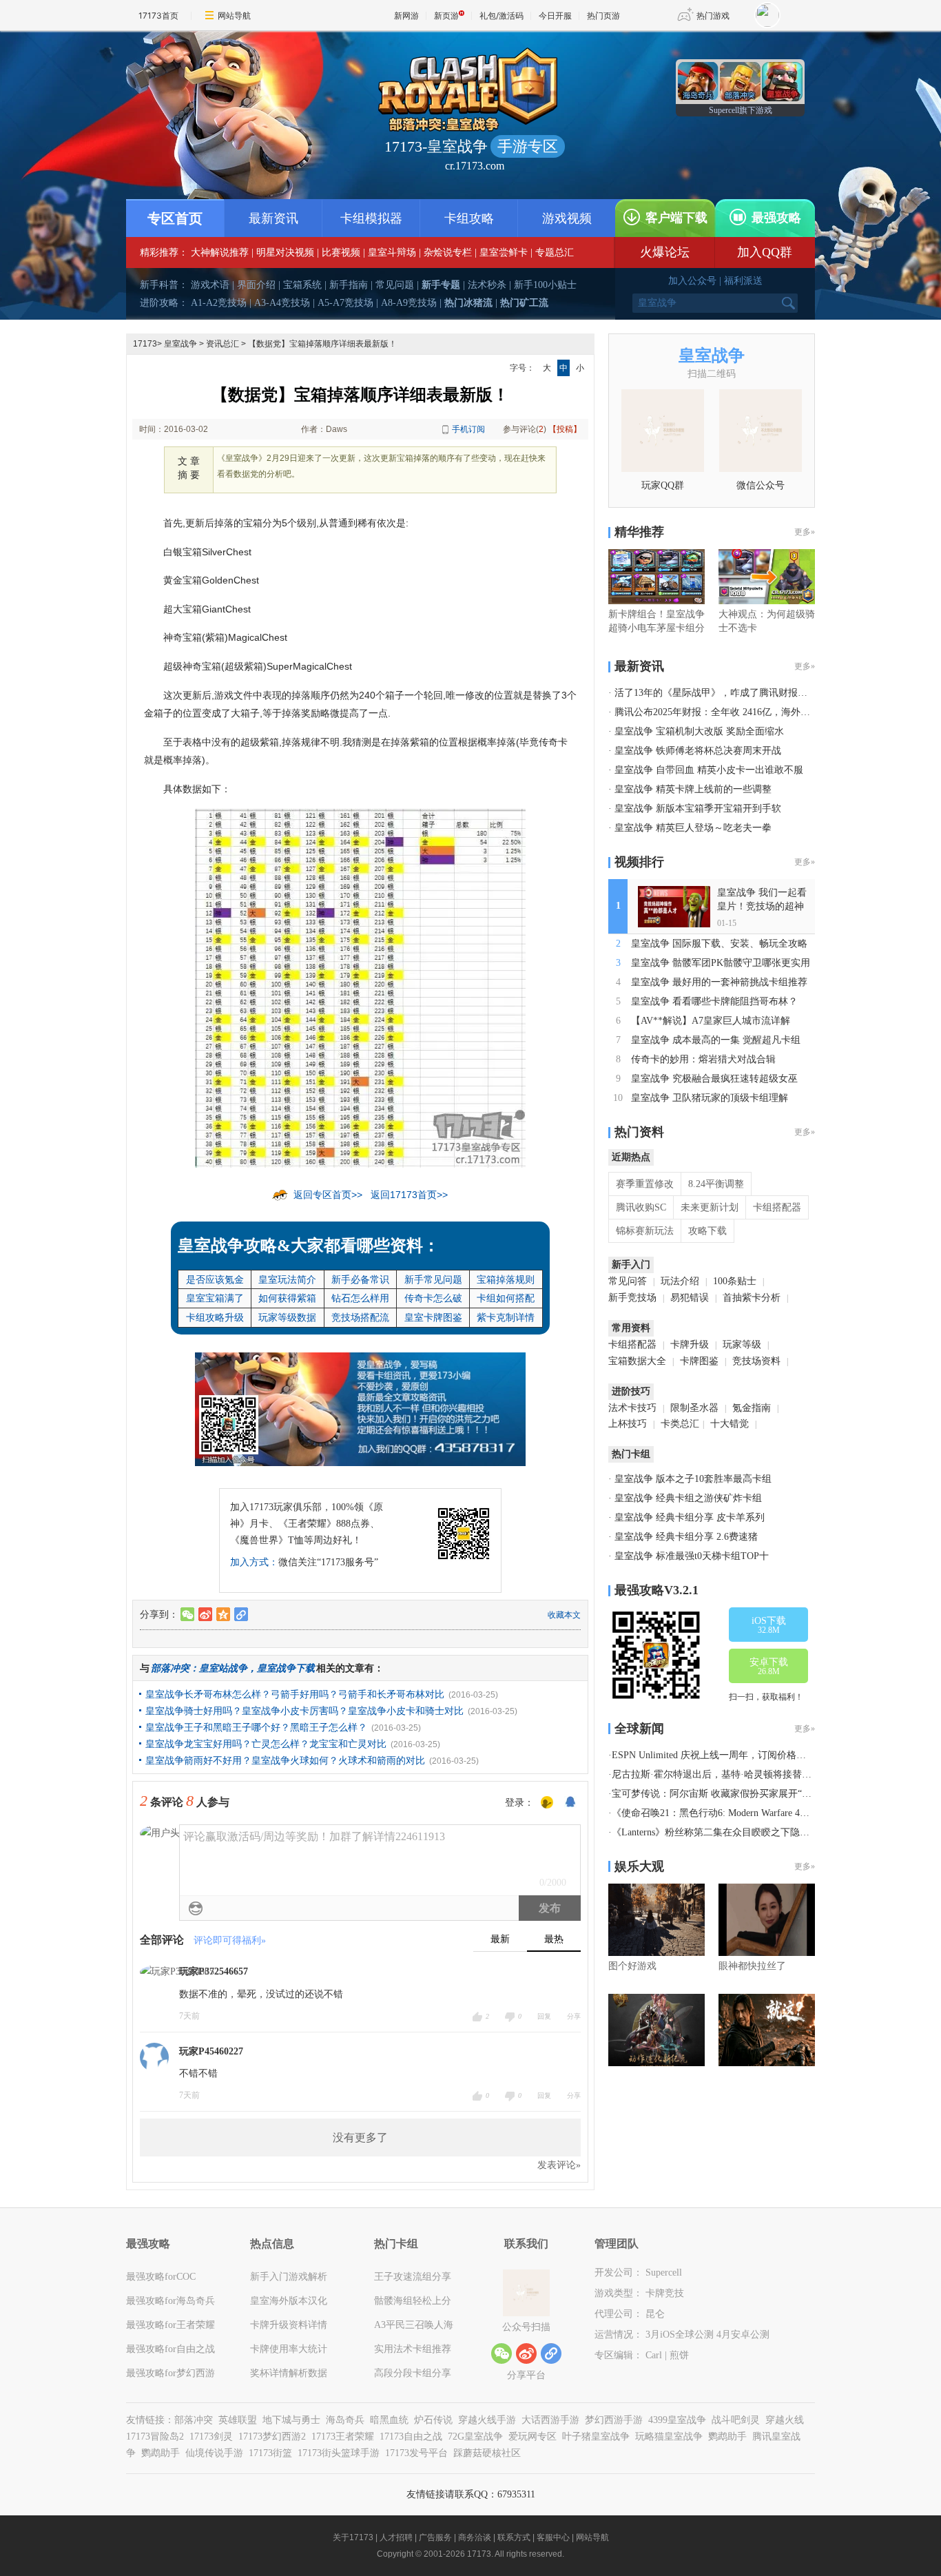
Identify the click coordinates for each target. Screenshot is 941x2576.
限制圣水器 (694, 1408)
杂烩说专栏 (448, 253)
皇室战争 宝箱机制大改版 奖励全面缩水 (699, 731)
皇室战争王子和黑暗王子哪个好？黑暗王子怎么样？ (256, 1727)
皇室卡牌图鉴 (433, 1317)
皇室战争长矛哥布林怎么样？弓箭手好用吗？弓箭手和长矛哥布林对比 (295, 1694)
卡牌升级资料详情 (289, 2325)
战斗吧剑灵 (736, 2420)
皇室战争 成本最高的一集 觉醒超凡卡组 (716, 1040)
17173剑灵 (211, 2436)
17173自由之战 (411, 2436)
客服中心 (553, 2537)
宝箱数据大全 (637, 1361)
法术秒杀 (487, 285)
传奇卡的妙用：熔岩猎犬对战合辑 (703, 1059)
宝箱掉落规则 (506, 1279)
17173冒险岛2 (155, 2436)
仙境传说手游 (214, 2453)
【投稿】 (565, 429)
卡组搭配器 (777, 1207)
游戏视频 (567, 218)
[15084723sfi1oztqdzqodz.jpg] (360, 987)
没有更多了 (360, 2137)
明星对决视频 (285, 253)
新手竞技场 (632, 1298)
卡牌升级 (690, 1344)
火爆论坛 (665, 252)
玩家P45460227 (211, 2051)
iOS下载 (769, 1625)
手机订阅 (468, 429)
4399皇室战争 (677, 2420)
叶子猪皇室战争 (596, 2436)
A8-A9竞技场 (409, 303)
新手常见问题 (433, 1279)
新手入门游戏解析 (289, 2277)
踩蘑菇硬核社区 (487, 2453)
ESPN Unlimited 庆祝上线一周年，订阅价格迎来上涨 (723, 1755)
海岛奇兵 (345, 2420)
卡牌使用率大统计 (289, 2349)
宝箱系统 (302, 285)
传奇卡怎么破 (433, 1298)
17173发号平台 (416, 2453)
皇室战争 (180, 344)
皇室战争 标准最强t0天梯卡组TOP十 (692, 1556)
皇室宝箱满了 (215, 1298)
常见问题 (395, 285)
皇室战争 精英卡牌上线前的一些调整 (693, 789)
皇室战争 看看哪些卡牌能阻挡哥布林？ (714, 1001)
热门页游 (603, 16)
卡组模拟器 (371, 218)
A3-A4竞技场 (282, 303)
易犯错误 (690, 1298)
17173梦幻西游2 (272, 2436)
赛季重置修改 (645, 1184)
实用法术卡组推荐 (413, 2349)
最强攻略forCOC (161, 2277)
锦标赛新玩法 (645, 1231)
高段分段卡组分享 (413, 2373)
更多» (805, 532)
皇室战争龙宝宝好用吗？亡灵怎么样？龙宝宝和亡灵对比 (266, 1744)
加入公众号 (692, 281)
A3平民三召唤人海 (414, 2325)
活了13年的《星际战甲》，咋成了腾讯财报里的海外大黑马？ (745, 693)
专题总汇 (555, 253)
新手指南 (349, 285)
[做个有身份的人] (547, 1803)
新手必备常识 (360, 1279)
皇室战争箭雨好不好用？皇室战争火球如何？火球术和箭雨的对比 (285, 1760)
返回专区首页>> (328, 1195)
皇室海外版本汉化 (289, 2301)
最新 (500, 1939)
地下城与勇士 (291, 2420)
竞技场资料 (756, 1361)
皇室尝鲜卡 (504, 253)
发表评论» (559, 2165)
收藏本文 (564, 1615)
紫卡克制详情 (506, 1317)
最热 (554, 1939)
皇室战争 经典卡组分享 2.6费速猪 (686, 1537)
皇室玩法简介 (287, 1279)
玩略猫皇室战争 (669, 2436)
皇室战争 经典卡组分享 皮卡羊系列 (690, 1517)
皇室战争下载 (286, 1668)
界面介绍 (256, 285)
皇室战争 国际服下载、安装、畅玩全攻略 (719, 944)
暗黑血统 (389, 2420)
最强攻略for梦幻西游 (170, 2373)
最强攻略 (776, 218)
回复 (544, 2016)
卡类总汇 (680, 1424)
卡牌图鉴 (699, 1361)
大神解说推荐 (220, 253)
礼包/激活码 (501, 16)
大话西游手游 (550, 2420)
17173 (145, 344)
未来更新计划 (710, 1207)
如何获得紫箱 (287, 1298)
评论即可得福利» (230, 1940)
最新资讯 (273, 218)
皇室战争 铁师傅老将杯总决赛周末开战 (698, 751)
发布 (550, 1908)
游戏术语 (210, 285)
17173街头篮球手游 (339, 2453)
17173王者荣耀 (343, 2436)
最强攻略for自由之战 (170, 2349)
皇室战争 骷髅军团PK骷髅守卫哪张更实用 (721, 963)
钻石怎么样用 (360, 1298)
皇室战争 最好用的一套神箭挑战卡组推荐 (719, 982)
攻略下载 (707, 1231)
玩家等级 (742, 1344)
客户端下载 (676, 218)
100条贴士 (735, 1281)
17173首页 (158, 16)
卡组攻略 (469, 218)
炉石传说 (433, 2420)
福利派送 (743, 281)
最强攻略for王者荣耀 (170, 2325)
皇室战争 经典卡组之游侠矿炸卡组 (688, 1498)
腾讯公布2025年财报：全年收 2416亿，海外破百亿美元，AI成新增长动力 (771, 712)
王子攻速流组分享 (413, 2277)
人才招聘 (396, 2537)
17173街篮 (270, 2453)
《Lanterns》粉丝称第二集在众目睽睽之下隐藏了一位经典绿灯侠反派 (759, 1832)
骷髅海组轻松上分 (413, 2301)
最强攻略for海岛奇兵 (170, 2301)
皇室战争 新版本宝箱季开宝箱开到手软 (698, 808)
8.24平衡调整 (716, 1184)
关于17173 (353, 2537)
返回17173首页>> (409, 1195)
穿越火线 (785, 2420)
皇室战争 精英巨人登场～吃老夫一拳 (693, 828)
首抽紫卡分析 (752, 1298)
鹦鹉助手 (727, 2436)
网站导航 (234, 16)
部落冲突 (194, 2420)
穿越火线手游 (487, 2420)
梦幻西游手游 (614, 2420)
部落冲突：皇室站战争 (199, 1668)
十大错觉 (730, 1424)
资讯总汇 (223, 344)
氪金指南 (752, 1408)
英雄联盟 (238, 2420)
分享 (574, 2016)
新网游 (406, 16)
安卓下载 (769, 1667)
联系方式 (514, 2537)
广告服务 (435, 2537)
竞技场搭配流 (360, 1317)
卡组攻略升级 (215, 1317)
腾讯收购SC (641, 1207)
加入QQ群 (765, 252)
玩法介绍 (680, 1281)
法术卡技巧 (632, 1408)
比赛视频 (341, 253)
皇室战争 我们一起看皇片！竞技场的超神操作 (762, 906)
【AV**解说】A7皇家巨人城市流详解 (711, 1021)
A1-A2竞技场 (219, 303)
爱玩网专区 (532, 2436)
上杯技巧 (628, 1424)
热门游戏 (713, 16)
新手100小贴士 (545, 285)
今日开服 (555, 16)
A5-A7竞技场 (345, 303)
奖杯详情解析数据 (289, 2373)
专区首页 (175, 218)
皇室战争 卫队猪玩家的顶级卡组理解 (710, 1098)
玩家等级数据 (287, 1317)
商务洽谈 (475, 2537)
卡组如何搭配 (506, 1298)
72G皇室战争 (475, 2436)
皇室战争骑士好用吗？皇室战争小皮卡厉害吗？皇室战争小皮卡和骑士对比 (304, 1711)
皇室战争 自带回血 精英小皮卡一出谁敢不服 (709, 770)
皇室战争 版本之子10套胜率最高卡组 (693, 1479)
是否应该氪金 (215, 1279)
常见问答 (628, 1281)
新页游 (446, 16)
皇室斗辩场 (392, 253)
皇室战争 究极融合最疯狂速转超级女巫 (714, 1079)
